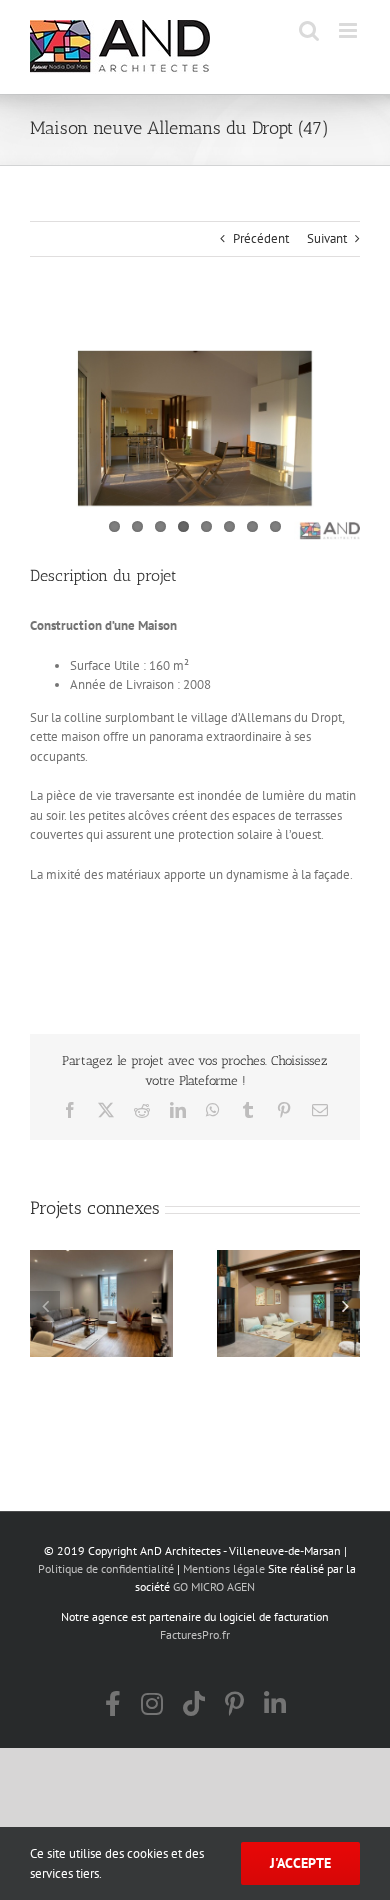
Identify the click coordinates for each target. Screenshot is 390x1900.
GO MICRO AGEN (214, 1586)
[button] (45, 1306)
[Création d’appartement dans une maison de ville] (101, 1303)
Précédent (261, 238)
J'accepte (300, 1863)
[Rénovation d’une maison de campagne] (288, 1303)
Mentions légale (224, 1568)
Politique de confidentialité (106, 1568)
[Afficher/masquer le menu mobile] (349, 30)
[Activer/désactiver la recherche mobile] (309, 30)
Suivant (327, 238)
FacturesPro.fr (195, 1634)
